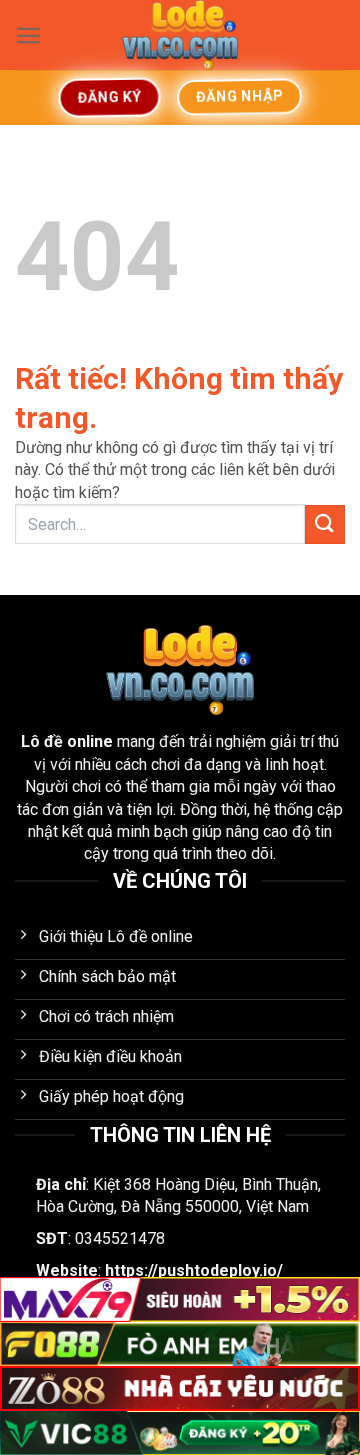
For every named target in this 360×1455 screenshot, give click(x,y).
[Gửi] (325, 524)
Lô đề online (67, 741)
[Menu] (28, 35)
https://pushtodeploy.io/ (194, 1270)
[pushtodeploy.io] (180, 35)
